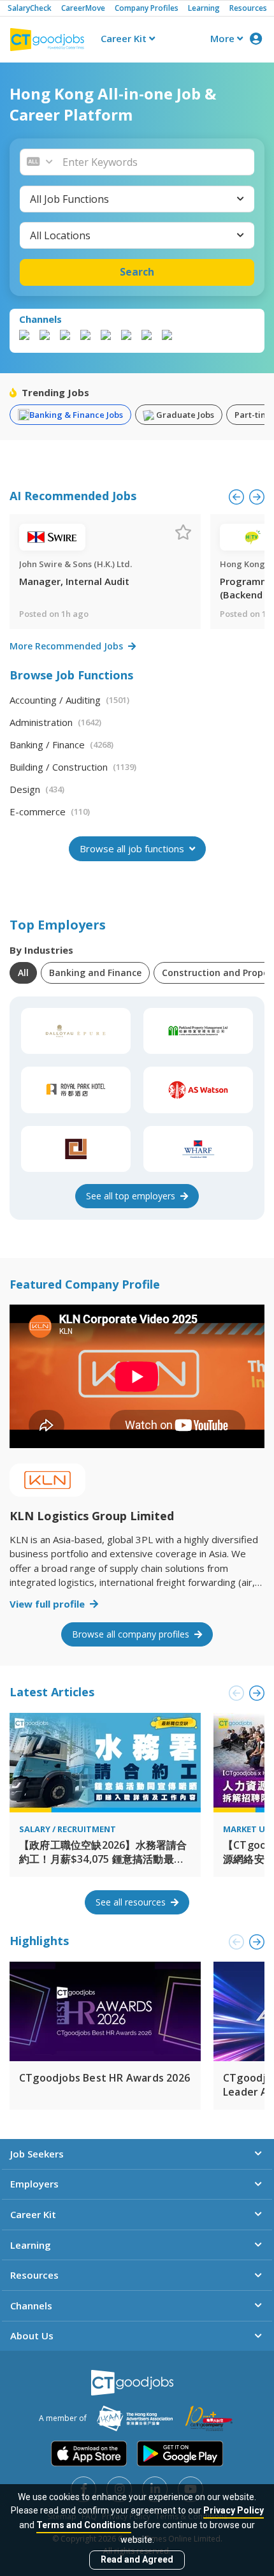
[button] (155, 162)
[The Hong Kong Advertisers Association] (135, 2418)
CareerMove (83, 8)
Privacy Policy (234, 2510)
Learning (204, 8)
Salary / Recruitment (68, 1829)
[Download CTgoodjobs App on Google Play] (180, 2454)
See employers (132, 1196)
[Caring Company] (209, 2418)
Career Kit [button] (33, 2214)
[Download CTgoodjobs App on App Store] (89, 2454)
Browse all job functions (133, 848)
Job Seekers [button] (37, 2154)
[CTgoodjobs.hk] (132, 2383)
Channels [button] (31, 2306)
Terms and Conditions (84, 2525)
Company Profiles (147, 8)
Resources (248, 8)
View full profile (48, 1604)
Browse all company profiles (132, 1634)
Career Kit (125, 38)
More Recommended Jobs (68, 646)
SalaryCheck (30, 8)
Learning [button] (31, 2245)
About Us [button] (32, 2335)
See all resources (132, 1902)
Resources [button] (34, 2275)
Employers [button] (34, 2184)
